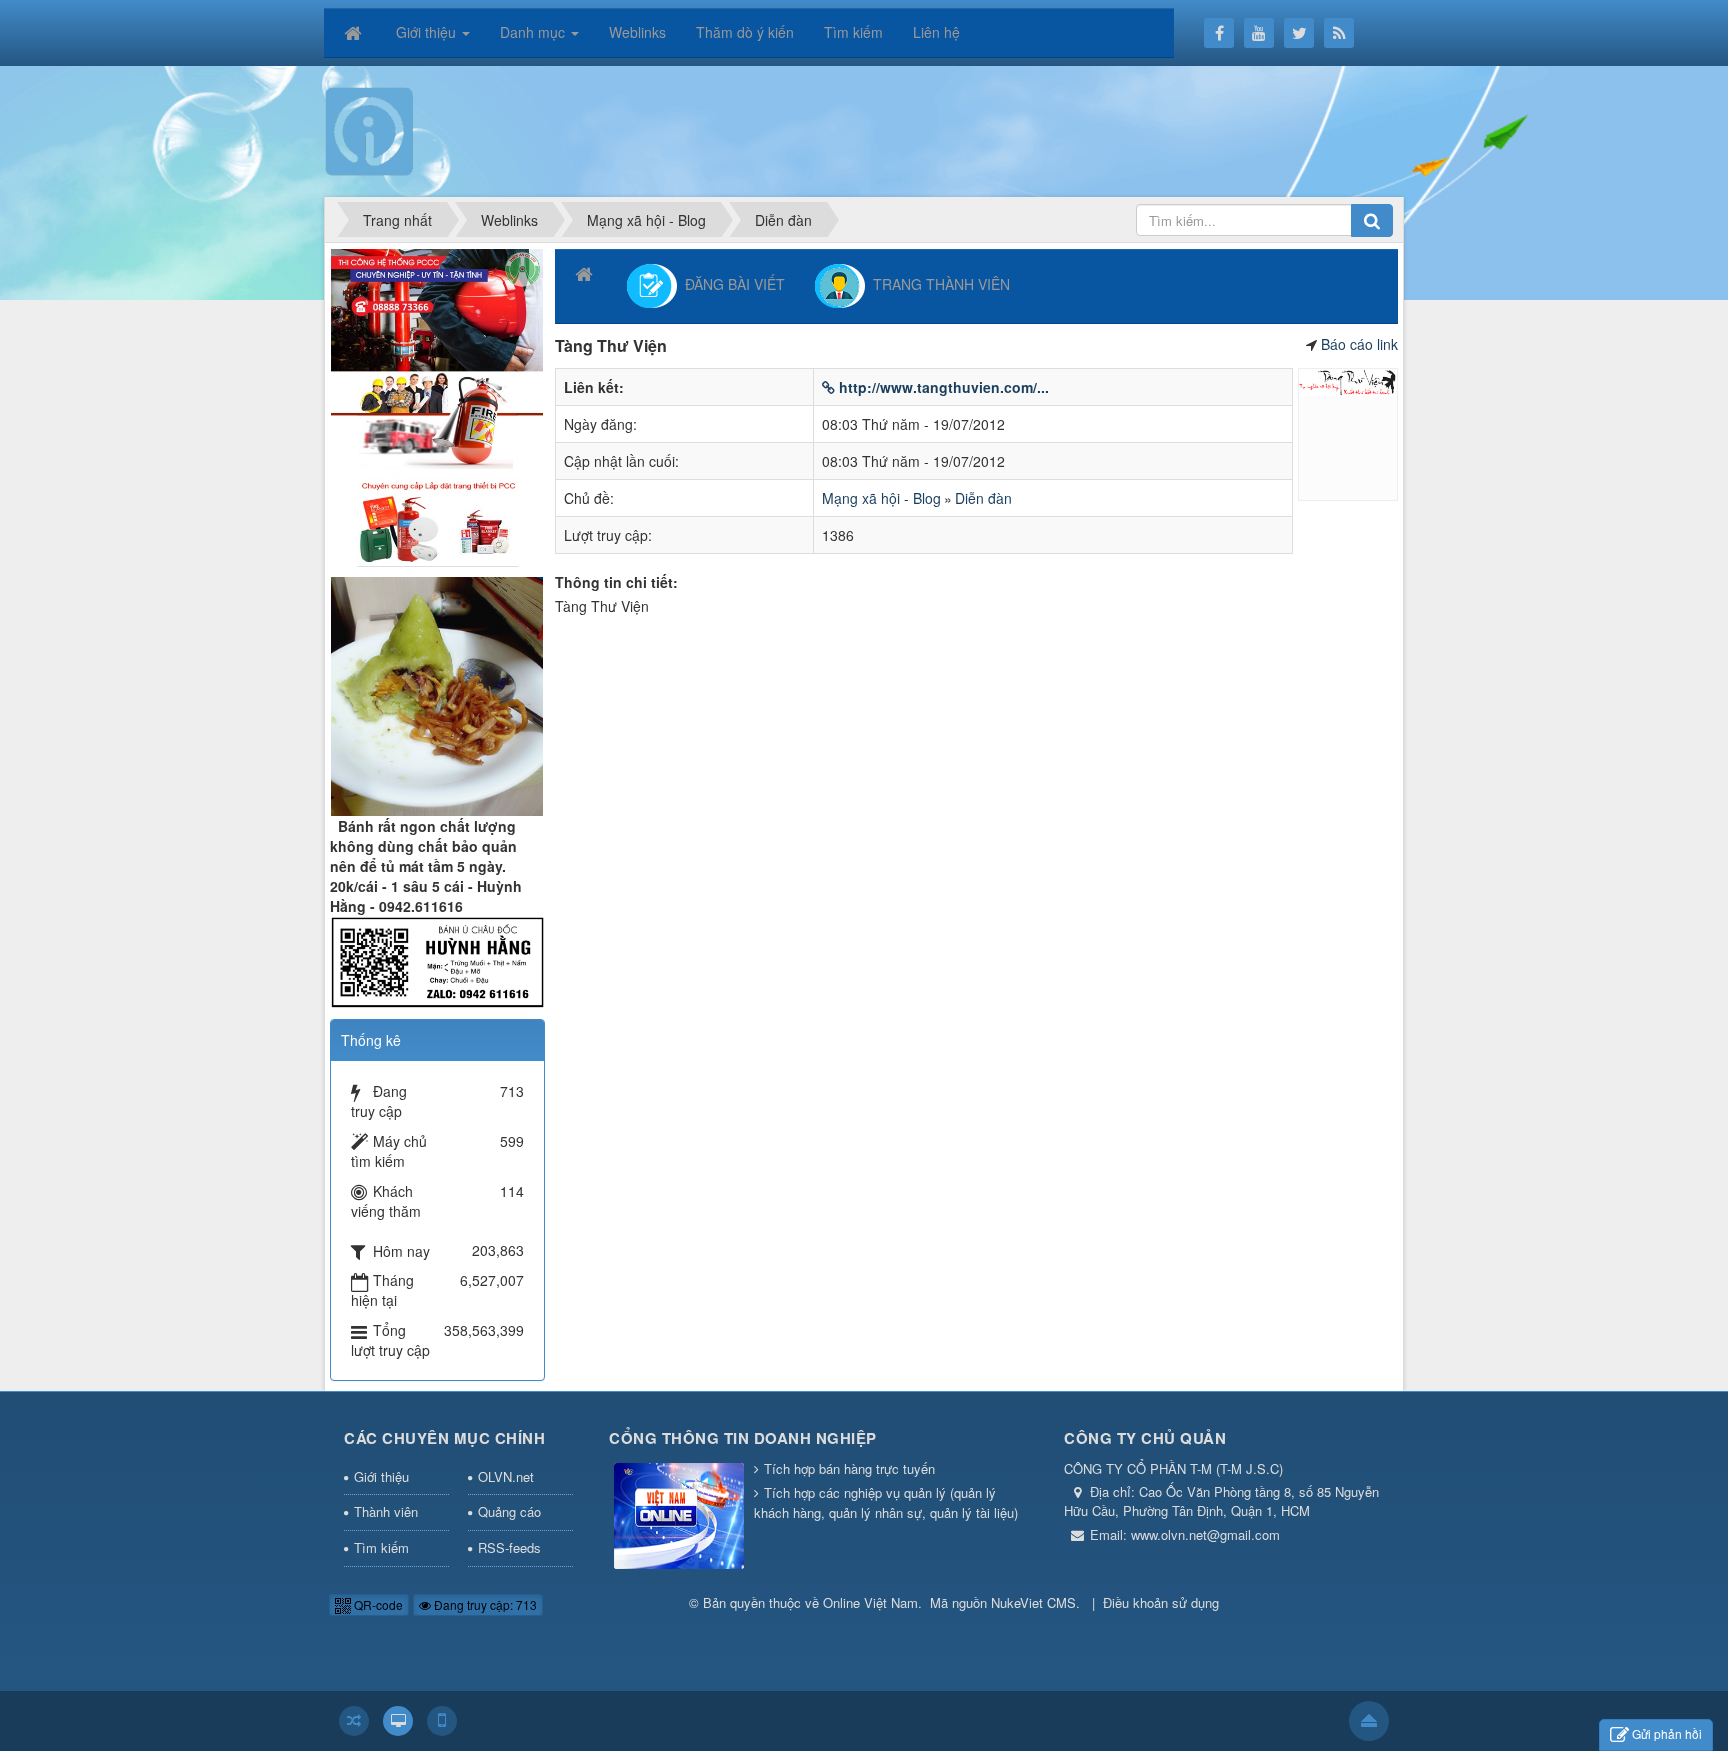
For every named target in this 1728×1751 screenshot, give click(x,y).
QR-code (377, 1604)
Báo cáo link (1359, 344)
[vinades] (437, 405)
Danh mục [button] (534, 32)
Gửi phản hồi (1667, 1733)
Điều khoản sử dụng (1161, 1602)
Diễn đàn (983, 498)
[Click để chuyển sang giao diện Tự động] (354, 1721)
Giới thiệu (381, 1476)
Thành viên (386, 1511)
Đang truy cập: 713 (484, 1604)
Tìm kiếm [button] (853, 32)
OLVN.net (506, 1476)
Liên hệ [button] (936, 32)
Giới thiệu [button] (428, 32)
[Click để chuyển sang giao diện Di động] (442, 1721)
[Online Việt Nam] (369, 129)
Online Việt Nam (870, 1602)
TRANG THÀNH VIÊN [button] (937, 283)
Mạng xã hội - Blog (881, 498)
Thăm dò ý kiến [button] (745, 32)
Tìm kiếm (381, 1547)
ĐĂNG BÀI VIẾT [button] (731, 283)
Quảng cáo (509, 1511)
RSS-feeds (509, 1547)
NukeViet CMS (1033, 1602)
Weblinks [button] (637, 32)
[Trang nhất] (355, 32)
